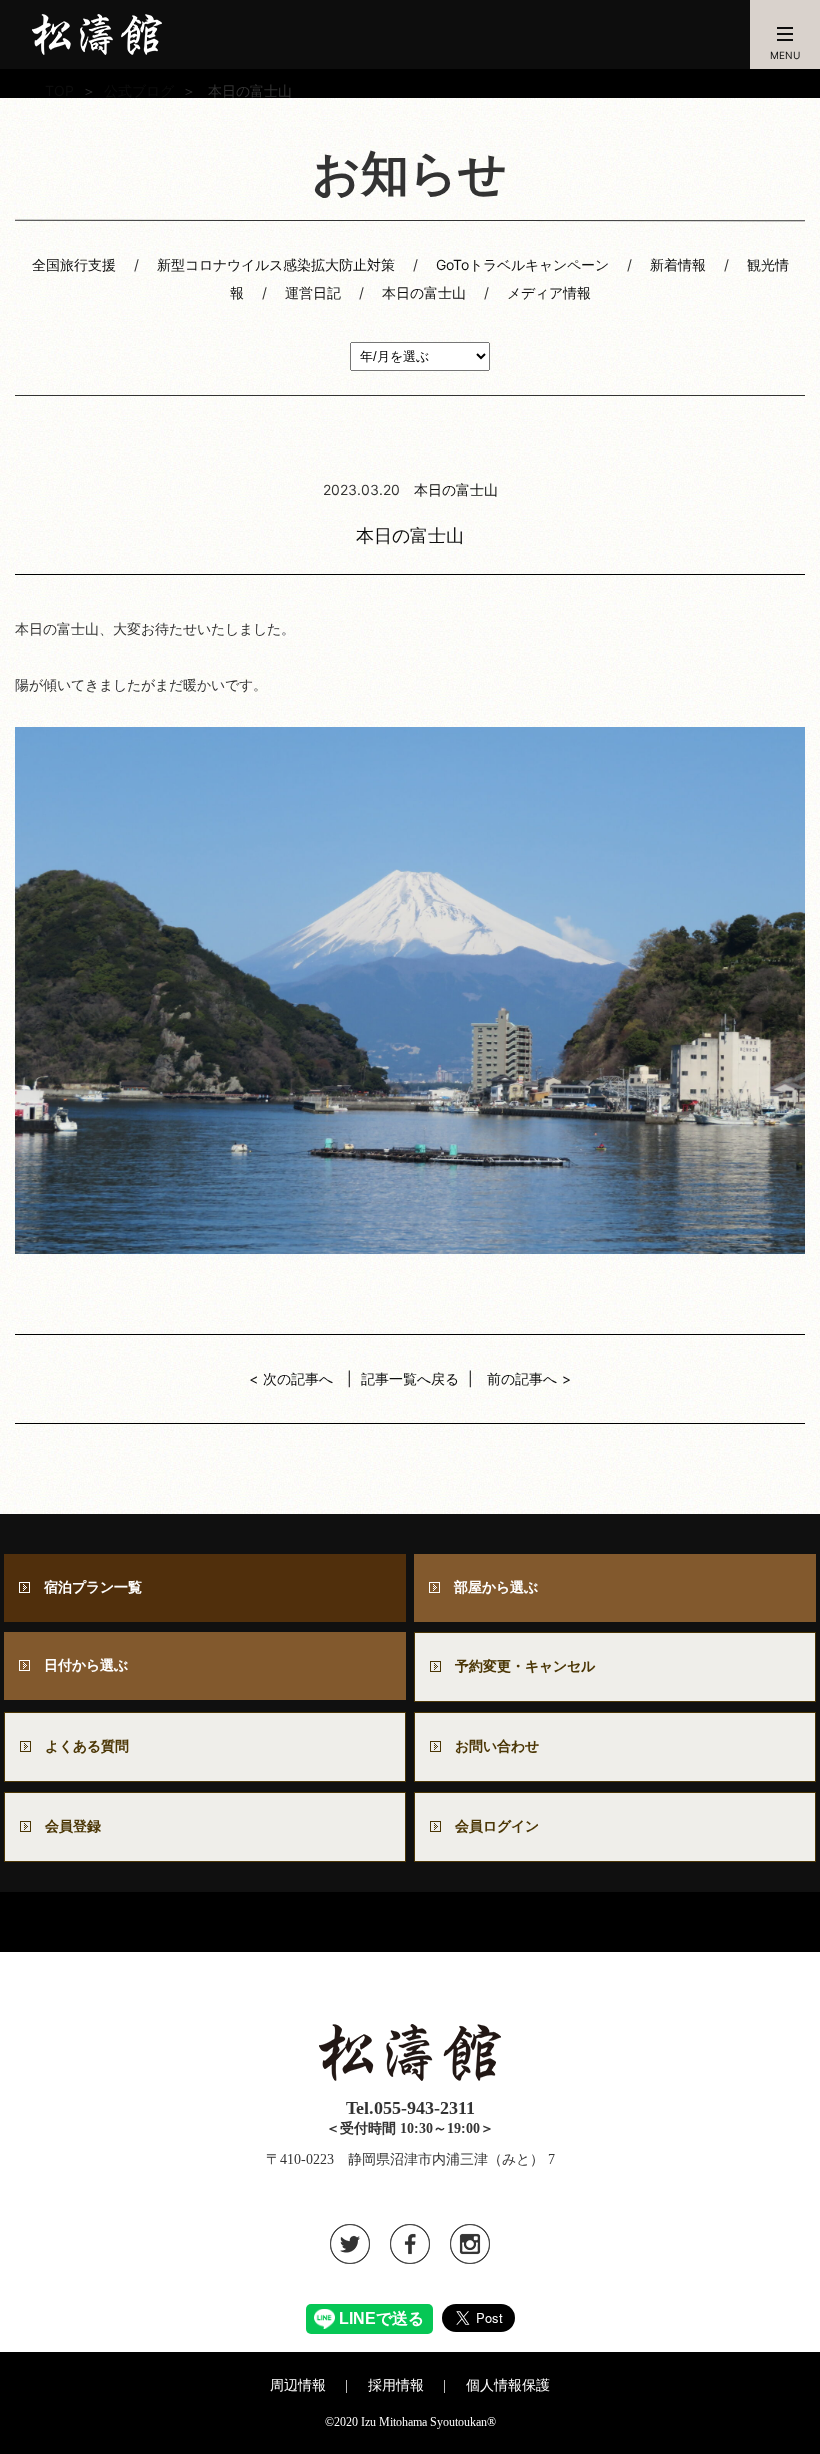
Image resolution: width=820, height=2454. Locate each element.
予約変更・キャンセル (525, 1666)
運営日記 (313, 292)
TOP (59, 90)
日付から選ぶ (86, 1665)
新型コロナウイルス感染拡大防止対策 (276, 264)
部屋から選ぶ (496, 1587)
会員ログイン (497, 1826)
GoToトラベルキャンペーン (522, 264)
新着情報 (678, 264)
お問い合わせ (504, 1746)
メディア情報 (549, 292)
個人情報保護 (508, 2385)
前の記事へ (522, 1378)
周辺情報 (298, 2385)
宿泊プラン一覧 (93, 1587)
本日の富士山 (424, 292)
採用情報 (396, 2385)
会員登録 (73, 1826)
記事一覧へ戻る (410, 1378)
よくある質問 (87, 1746)
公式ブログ (139, 90)
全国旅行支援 (74, 264)
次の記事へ (298, 1378)
